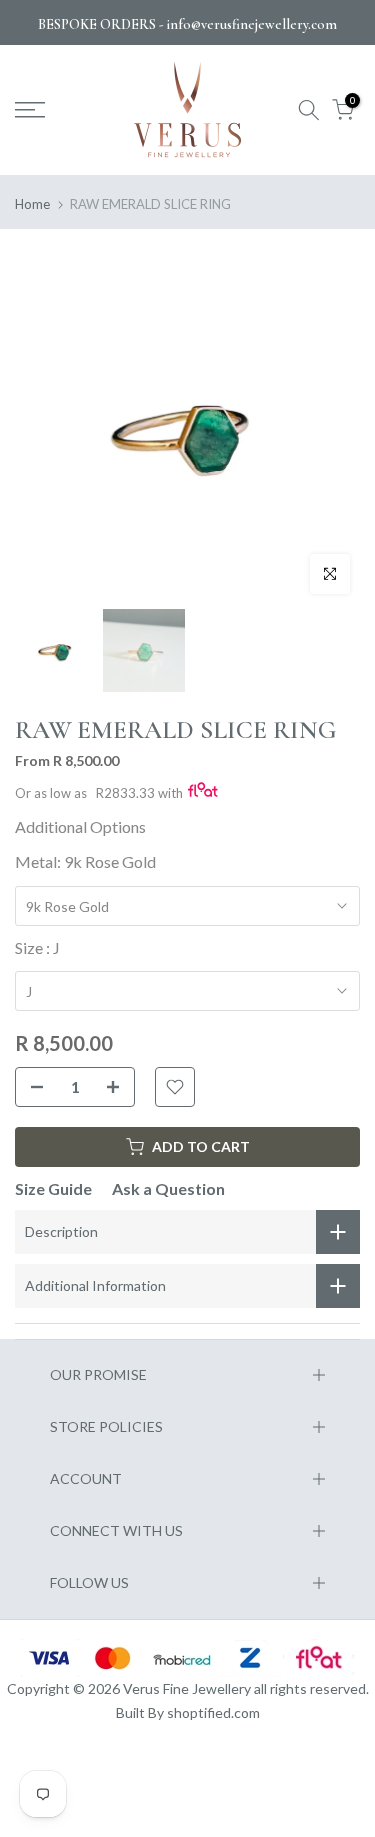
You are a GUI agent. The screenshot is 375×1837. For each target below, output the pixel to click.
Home (32, 204)
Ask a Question (168, 1188)
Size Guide (53, 1188)
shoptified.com (213, 1712)
